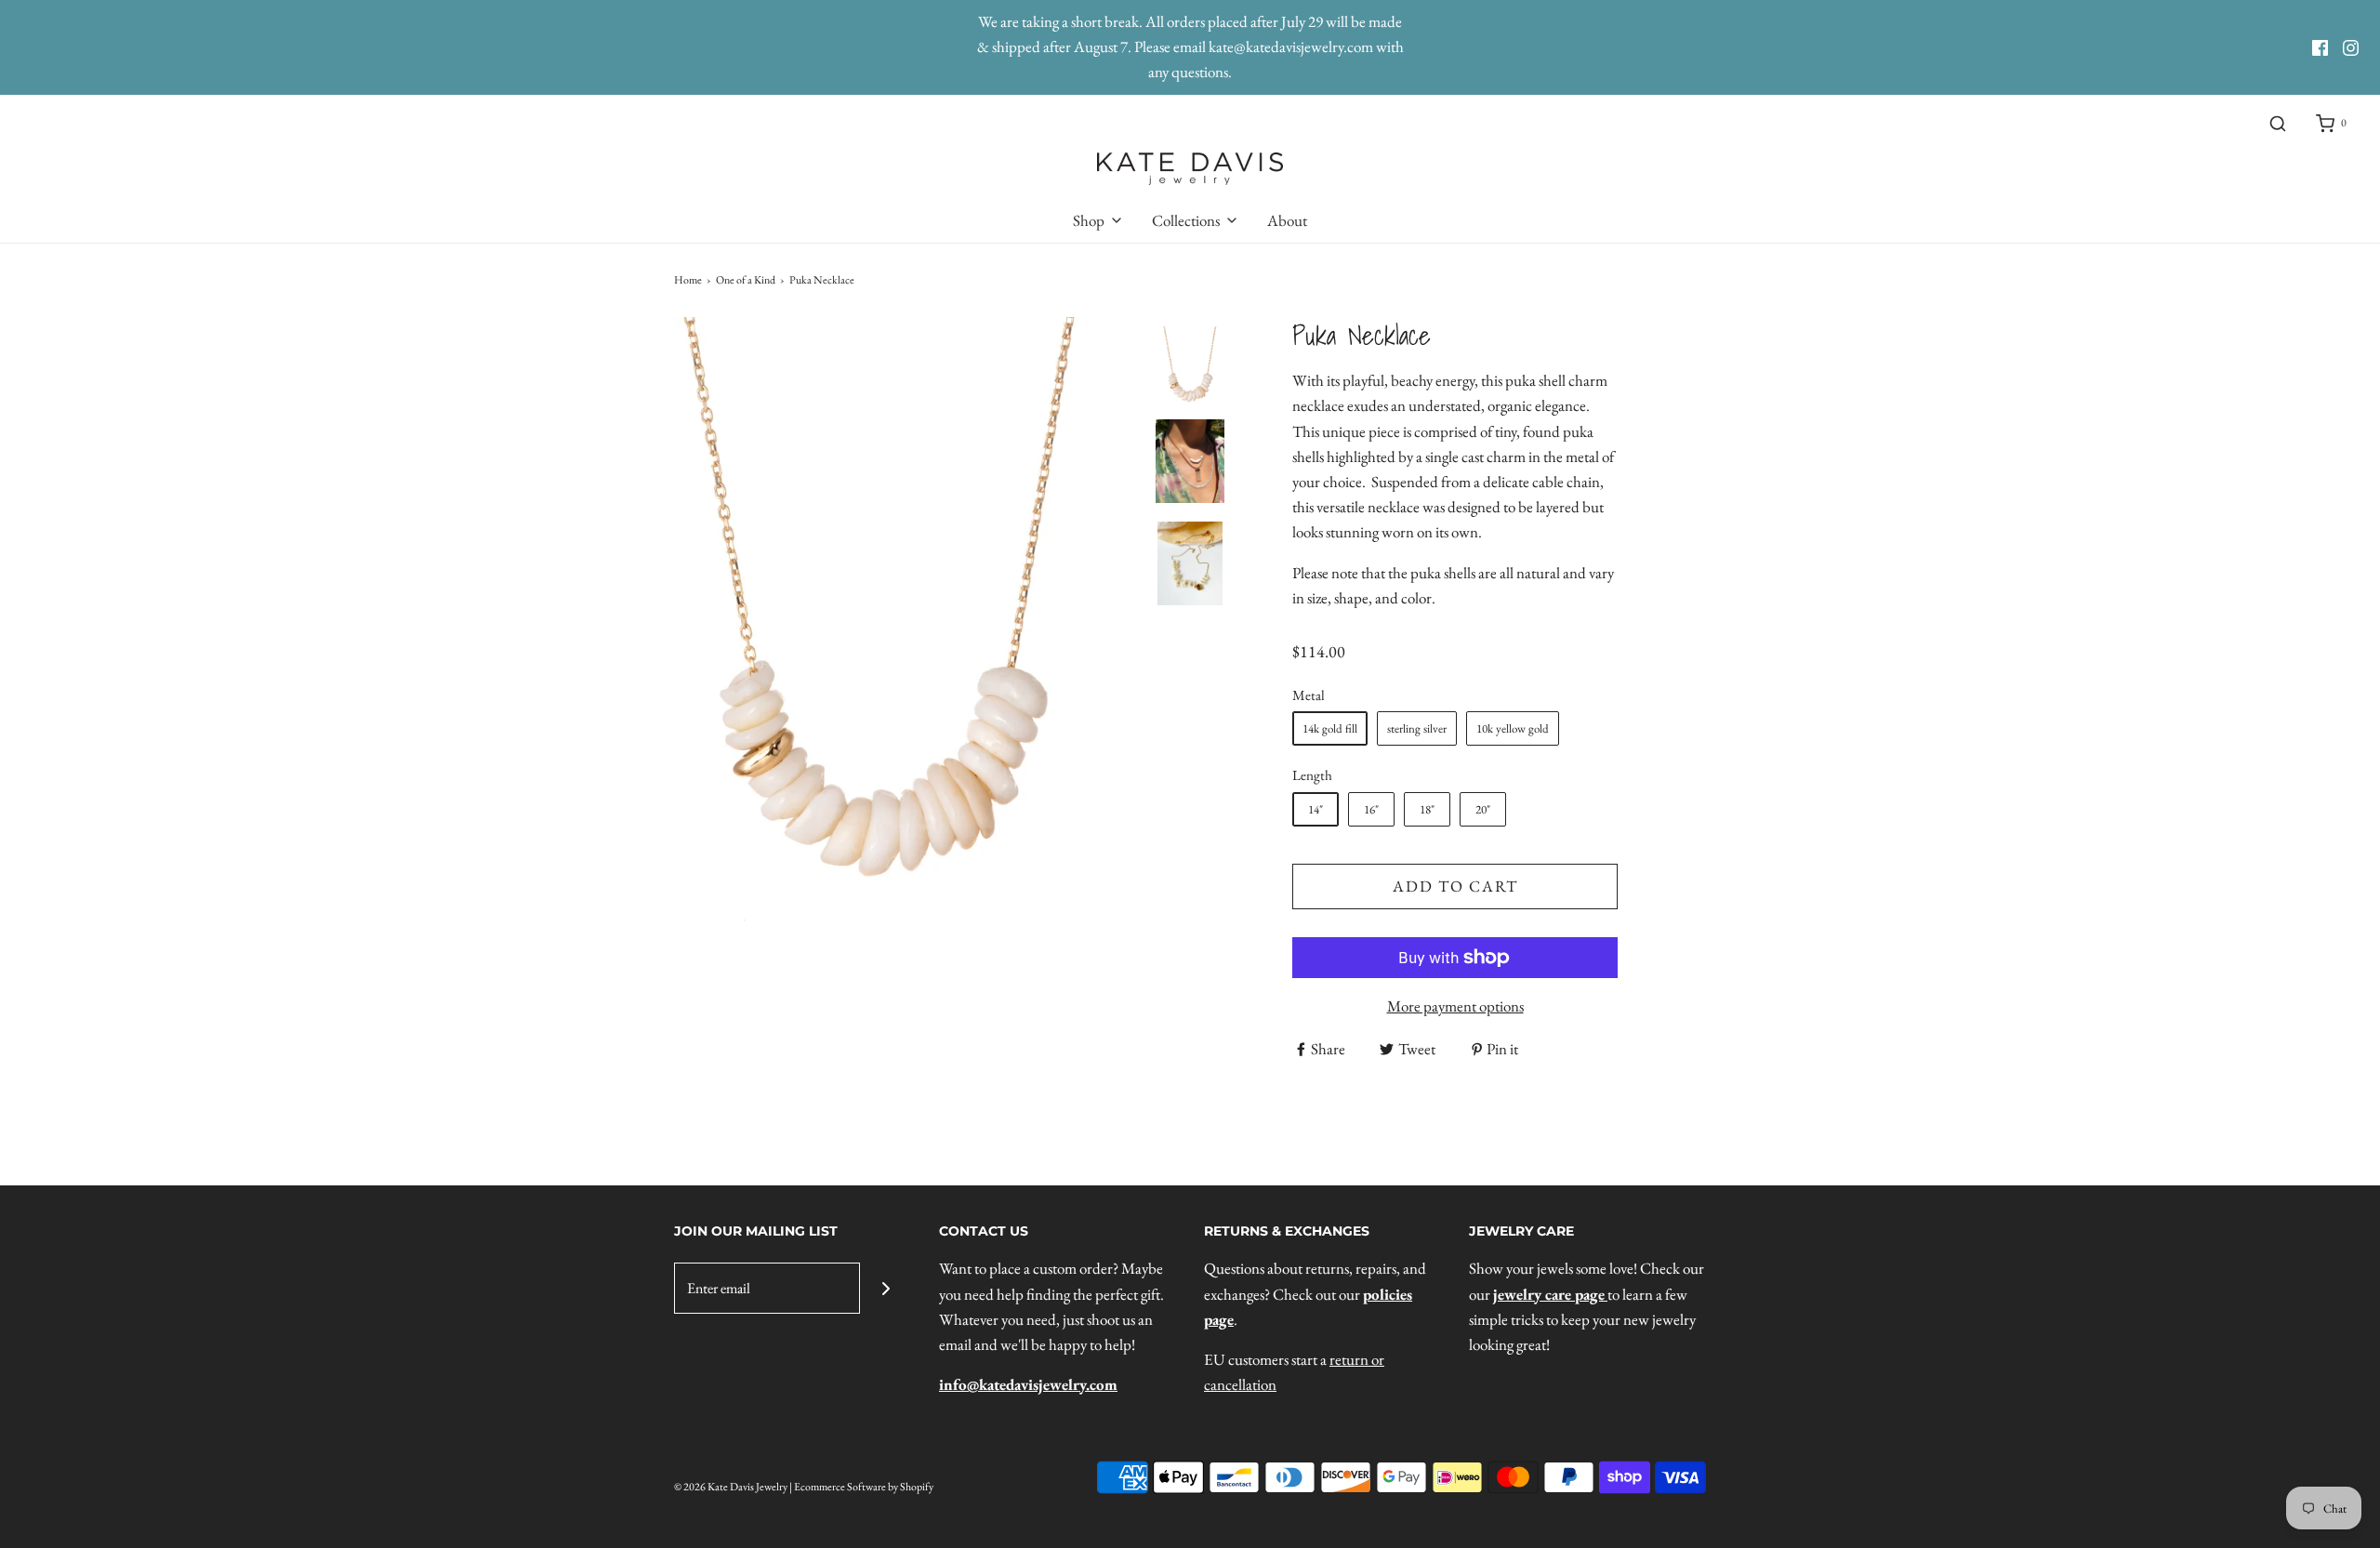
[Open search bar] (2278, 124)
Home (688, 280)
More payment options (1455, 1006)
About (1287, 220)
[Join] (886, 1288)
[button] (1190, 510)
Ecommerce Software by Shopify (864, 1487)
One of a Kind (746, 280)
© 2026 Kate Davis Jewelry (731, 1487)
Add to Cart (1455, 886)
